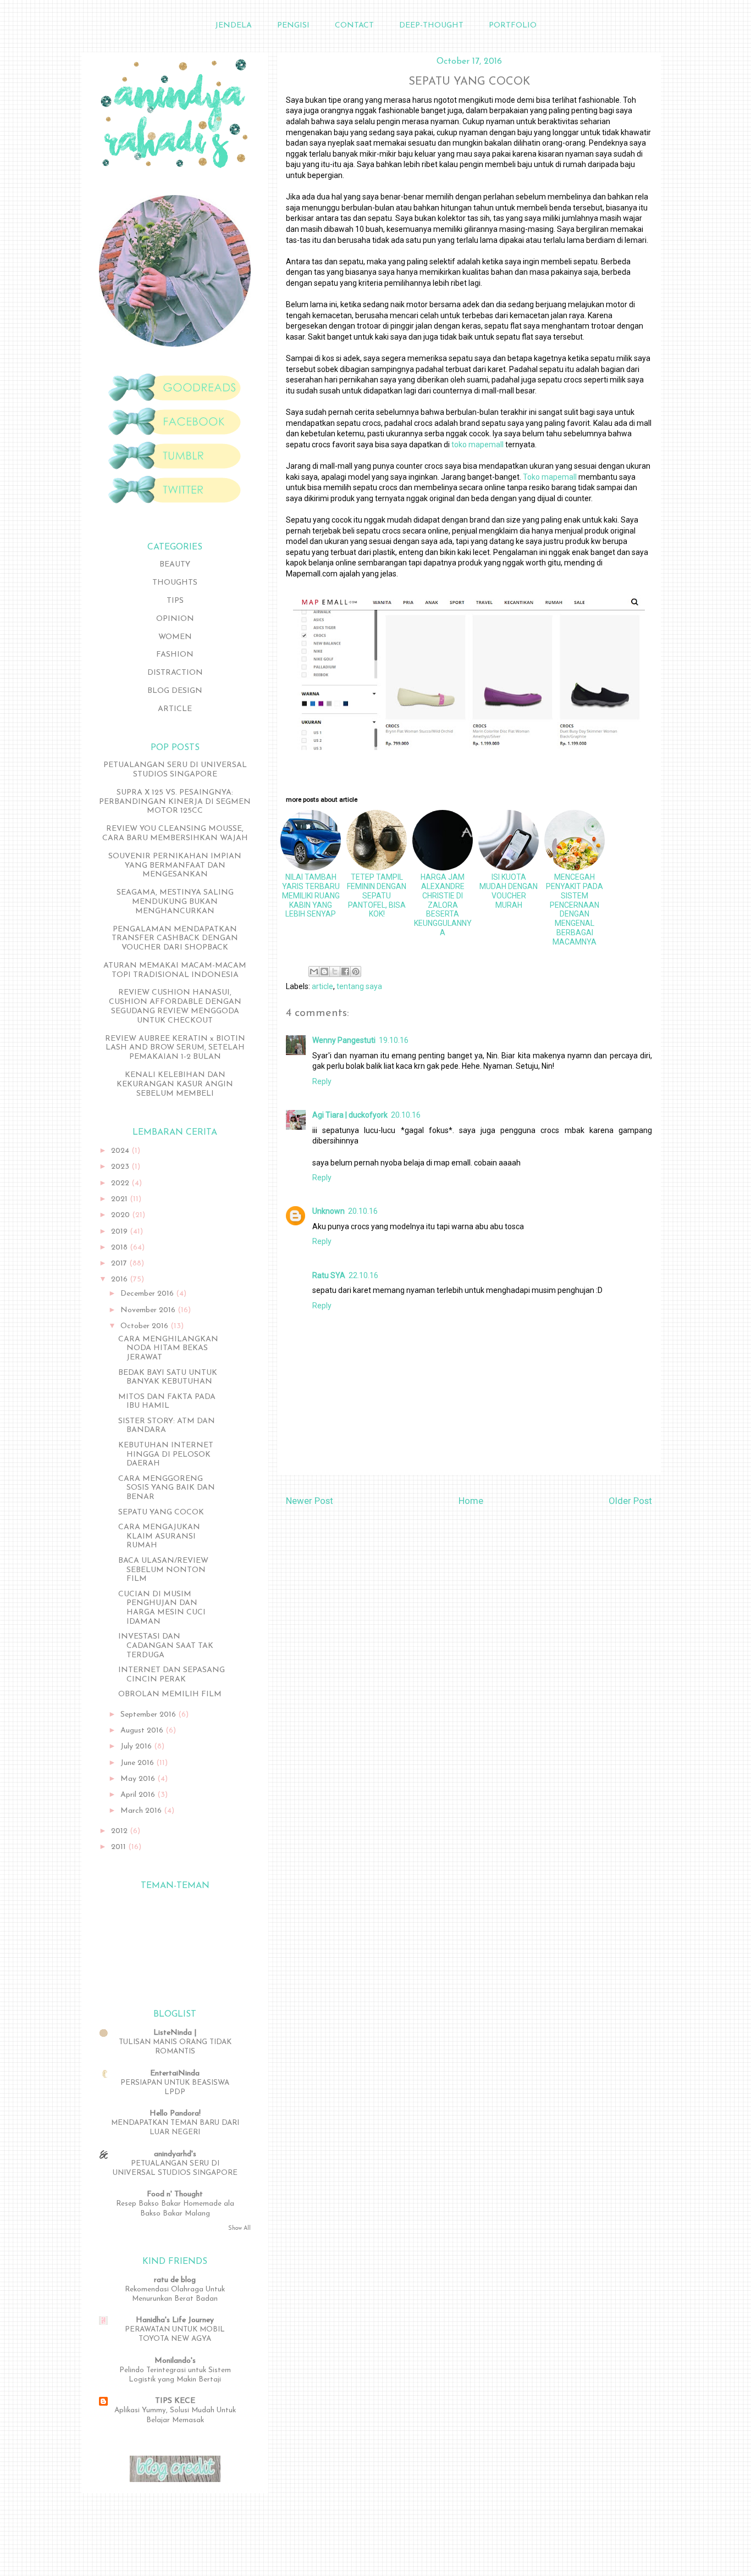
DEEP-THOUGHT (431, 26)
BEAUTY (175, 565)
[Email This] (314, 971)
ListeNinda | (175, 2033)
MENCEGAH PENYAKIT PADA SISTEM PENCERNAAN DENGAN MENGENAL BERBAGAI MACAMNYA (575, 909)
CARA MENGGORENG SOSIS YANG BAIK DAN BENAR (167, 1488)
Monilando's (175, 2361)
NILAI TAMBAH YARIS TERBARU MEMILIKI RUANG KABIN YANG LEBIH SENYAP (311, 895)
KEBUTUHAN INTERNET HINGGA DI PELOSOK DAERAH (166, 1455)
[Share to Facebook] (345, 971)
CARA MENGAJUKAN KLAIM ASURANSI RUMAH (159, 1537)
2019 (120, 1232)
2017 (120, 1264)
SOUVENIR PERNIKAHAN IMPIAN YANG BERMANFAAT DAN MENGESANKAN (175, 866)
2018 (120, 1248)
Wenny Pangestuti (344, 1040)
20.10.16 (406, 1115)
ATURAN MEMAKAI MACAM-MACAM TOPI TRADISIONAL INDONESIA (175, 970)
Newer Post (310, 1501)
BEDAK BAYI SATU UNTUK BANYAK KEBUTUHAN (168, 1378)
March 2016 (142, 1811)
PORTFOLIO (513, 26)
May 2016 (139, 1779)
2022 (121, 1183)
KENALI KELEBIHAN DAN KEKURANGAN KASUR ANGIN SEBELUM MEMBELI (175, 1084)
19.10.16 (394, 1040)
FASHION (175, 655)
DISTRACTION (175, 673)
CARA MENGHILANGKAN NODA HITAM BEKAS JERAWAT (168, 1349)
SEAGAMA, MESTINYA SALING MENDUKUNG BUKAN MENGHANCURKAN (175, 902)
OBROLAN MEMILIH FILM (170, 1694)
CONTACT (354, 26)
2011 (120, 1847)
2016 (120, 1279)
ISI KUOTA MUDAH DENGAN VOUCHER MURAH (509, 891)
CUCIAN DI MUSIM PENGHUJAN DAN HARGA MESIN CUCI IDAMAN (162, 1608)
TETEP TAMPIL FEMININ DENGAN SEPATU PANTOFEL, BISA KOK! (377, 895)
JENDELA (233, 26)
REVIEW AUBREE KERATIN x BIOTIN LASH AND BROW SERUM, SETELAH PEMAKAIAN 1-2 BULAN (175, 1048)
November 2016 (149, 1310)
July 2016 (137, 1747)
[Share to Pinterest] (356, 971)
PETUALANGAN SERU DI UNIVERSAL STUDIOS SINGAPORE (175, 770)
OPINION (175, 619)
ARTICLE (175, 709)
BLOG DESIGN (175, 691)
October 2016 (145, 1326)
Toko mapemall (550, 477)
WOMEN (175, 637)
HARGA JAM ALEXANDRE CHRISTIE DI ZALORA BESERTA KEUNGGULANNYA (443, 905)
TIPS (175, 601)
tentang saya (359, 986)
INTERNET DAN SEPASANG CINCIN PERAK (172, 1675)
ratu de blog (175, 2280)
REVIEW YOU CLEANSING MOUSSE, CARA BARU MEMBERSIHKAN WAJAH (175, 834)
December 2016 (148, 1294)
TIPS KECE (175, 2401)
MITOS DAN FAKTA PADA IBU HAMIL (167, 1402)
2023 (121, 1167)
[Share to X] (335, 971)
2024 (121, 1151)
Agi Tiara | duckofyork (350, 1115)
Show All (239, 2228)
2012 (120, 1831)
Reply (322, 1081)
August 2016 (143, 1731)
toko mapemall (477, 445)
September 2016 (149, 1715)
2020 (122, 1215)
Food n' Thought (175, 2194)
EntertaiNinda (175, 2073)
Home (471, 1501)
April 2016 (139, 1795)
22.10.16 (363, 1275)
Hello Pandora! (175, 2114)
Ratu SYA (329, 1275)
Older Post (630, 1501)
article (322, 986)
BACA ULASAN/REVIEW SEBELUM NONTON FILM (163, 1570)
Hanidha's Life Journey (175, 2320)
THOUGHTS (175, 583)
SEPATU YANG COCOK (161, 1512)
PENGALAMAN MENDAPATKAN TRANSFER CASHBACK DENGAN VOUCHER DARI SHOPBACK (175, 939)
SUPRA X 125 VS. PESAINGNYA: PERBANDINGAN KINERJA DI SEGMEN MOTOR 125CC (175, 802)
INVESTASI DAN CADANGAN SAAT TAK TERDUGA (166, 1646)
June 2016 (138, 1763)
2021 (120, 1199)
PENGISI (293, 26)
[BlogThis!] (324, 971)
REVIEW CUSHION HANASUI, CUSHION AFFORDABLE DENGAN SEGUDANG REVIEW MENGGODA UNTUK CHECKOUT (175, 1006)
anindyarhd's (175, 2154)
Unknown (328, 1211)
